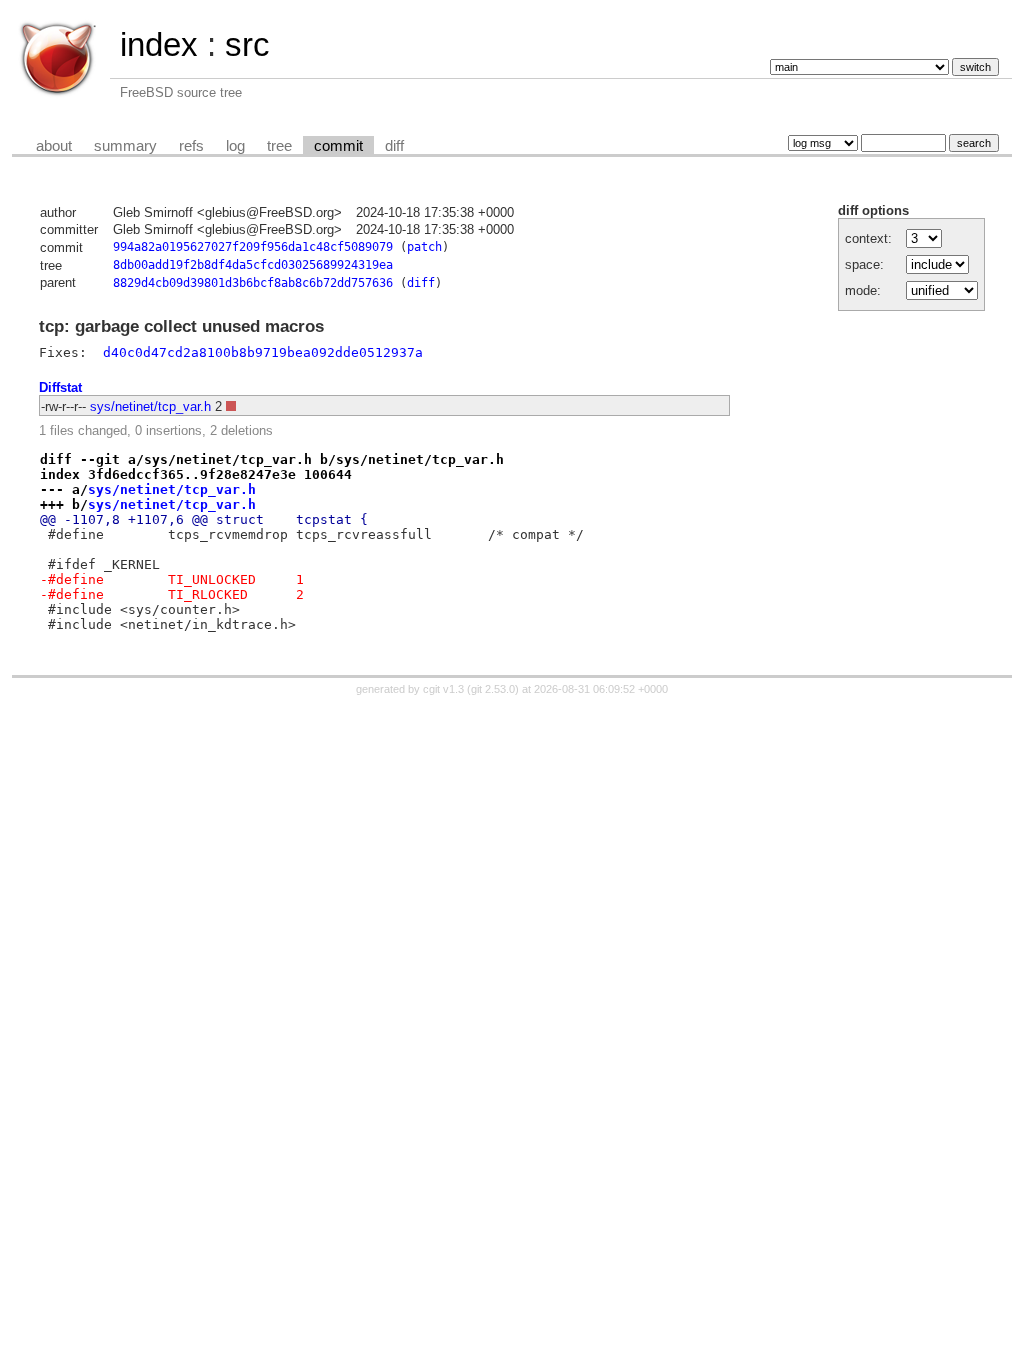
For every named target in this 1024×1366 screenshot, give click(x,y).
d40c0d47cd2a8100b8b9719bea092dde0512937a (263, 352)
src (247, 44)
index (159, 44)
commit (338, 146)
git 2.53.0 (493, 689)
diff (394, 146)
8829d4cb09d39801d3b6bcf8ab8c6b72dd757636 (253, 283)
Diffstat (60, 387)
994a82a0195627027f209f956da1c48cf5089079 (253, 247)
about (54, 146)
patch (424, 247)
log (235, 146)
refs (191, 146)
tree (279, 146)
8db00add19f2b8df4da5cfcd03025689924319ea (253, 265)
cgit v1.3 (443, 689)
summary (125, 146)
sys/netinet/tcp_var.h (150, 406)
